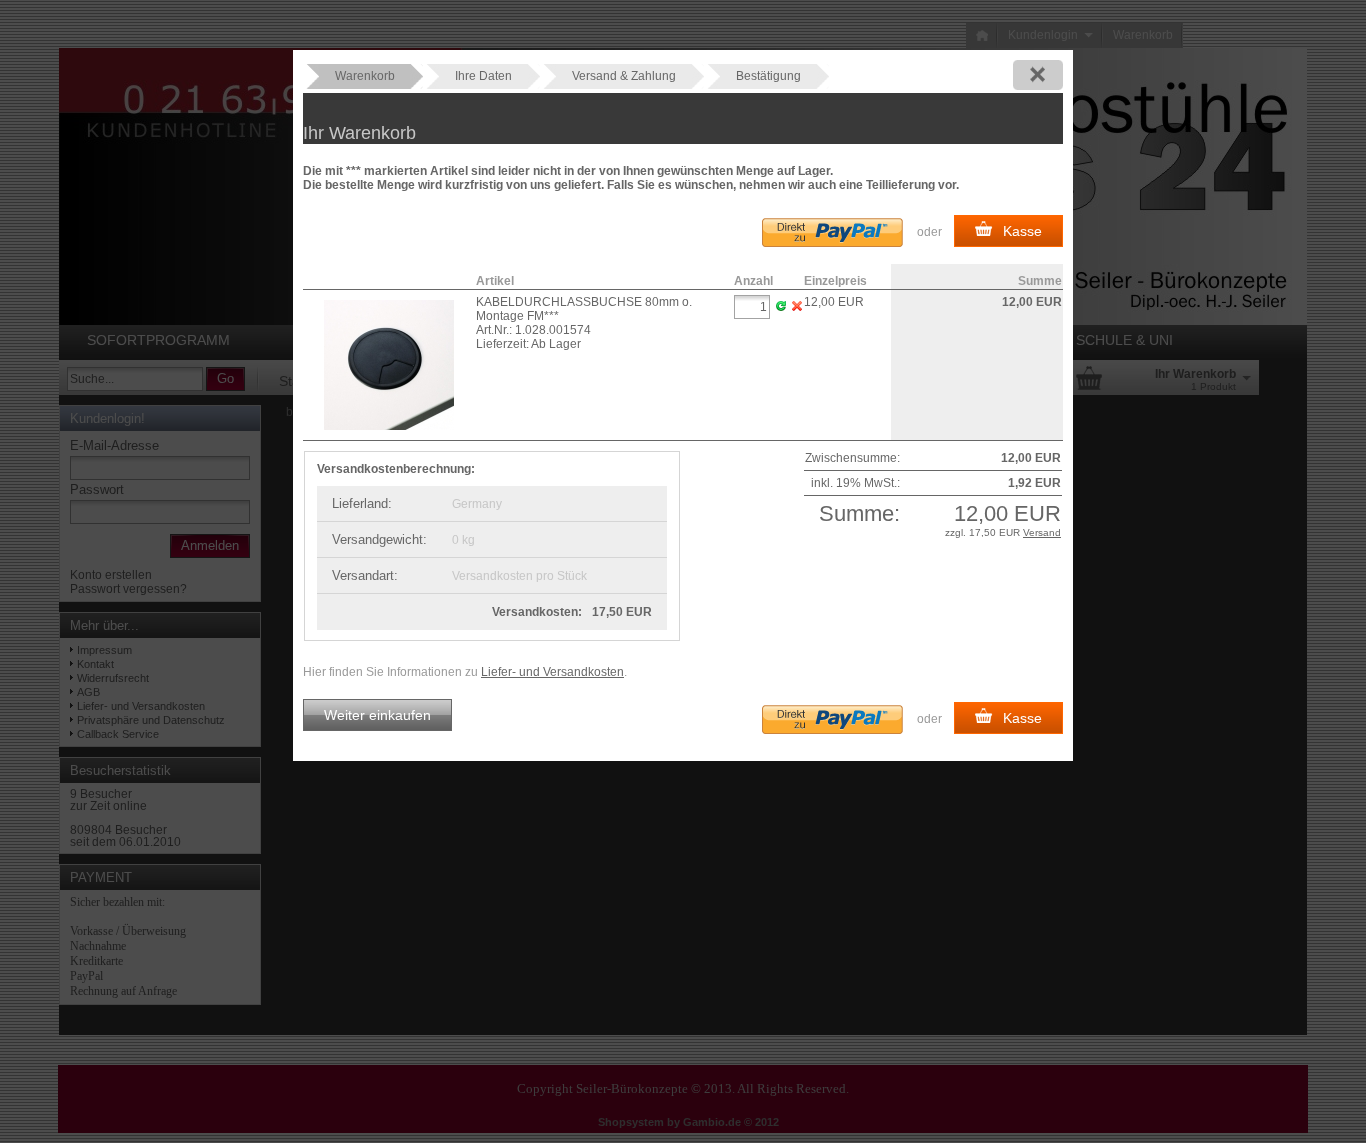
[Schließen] (1038, 75)
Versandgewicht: (379, 539)
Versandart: (365, 575)
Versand (1042, 532)
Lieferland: (362, 503)
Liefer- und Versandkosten (552, 672)
